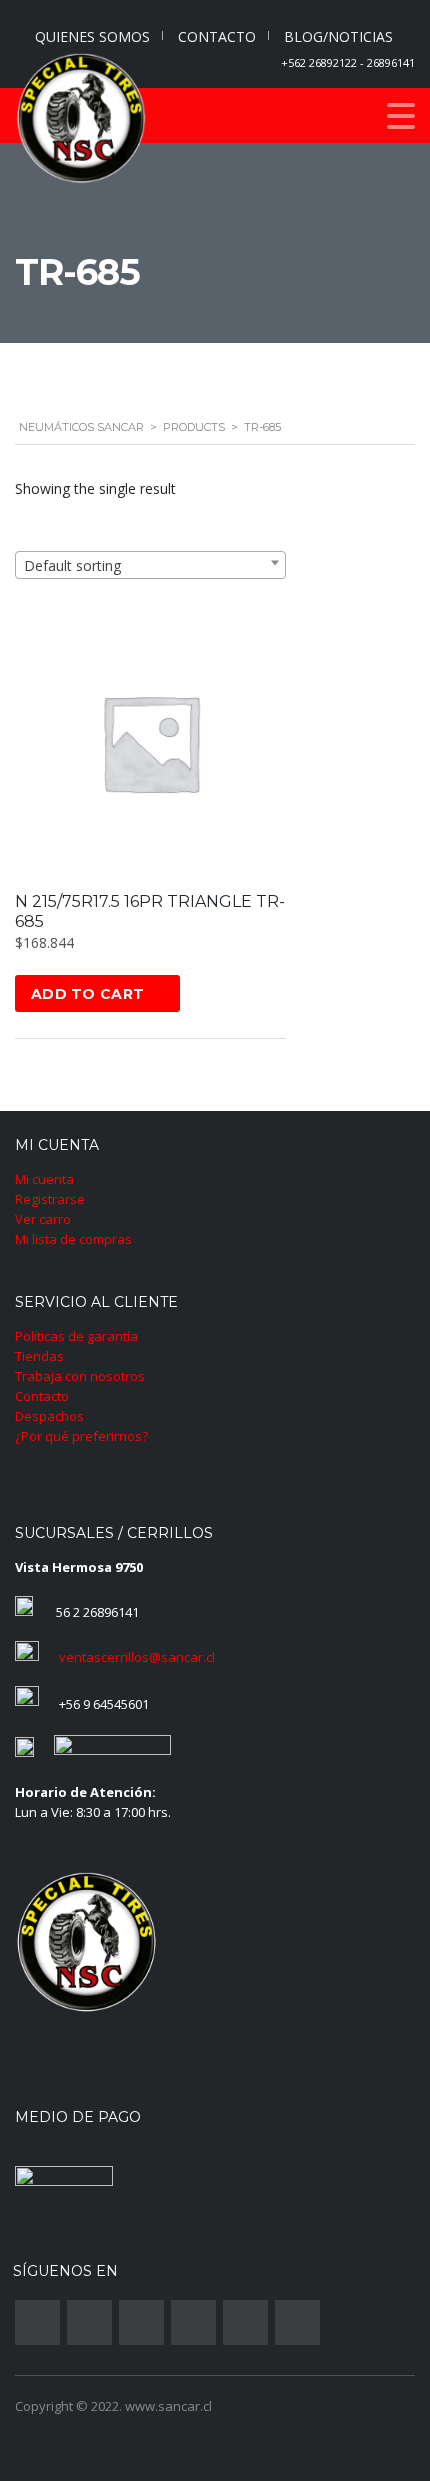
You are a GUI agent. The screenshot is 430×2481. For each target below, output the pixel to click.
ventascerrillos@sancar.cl (137, 1657)
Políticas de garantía (76, 1336)
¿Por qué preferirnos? (81, 1436)
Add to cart (87, 994)
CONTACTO (217, 36)
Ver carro (43, 1219)
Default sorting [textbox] (72, 565)
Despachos (49, 1416)
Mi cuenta (44, 1179)
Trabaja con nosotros (80, 1376)
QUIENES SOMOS (92, 36)
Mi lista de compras (73, 1239)
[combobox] (150, 565)
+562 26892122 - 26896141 (348, 62)
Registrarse (50, 1199)
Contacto (42, 1396)
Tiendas (39, 1356)
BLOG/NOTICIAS (338, 36)
